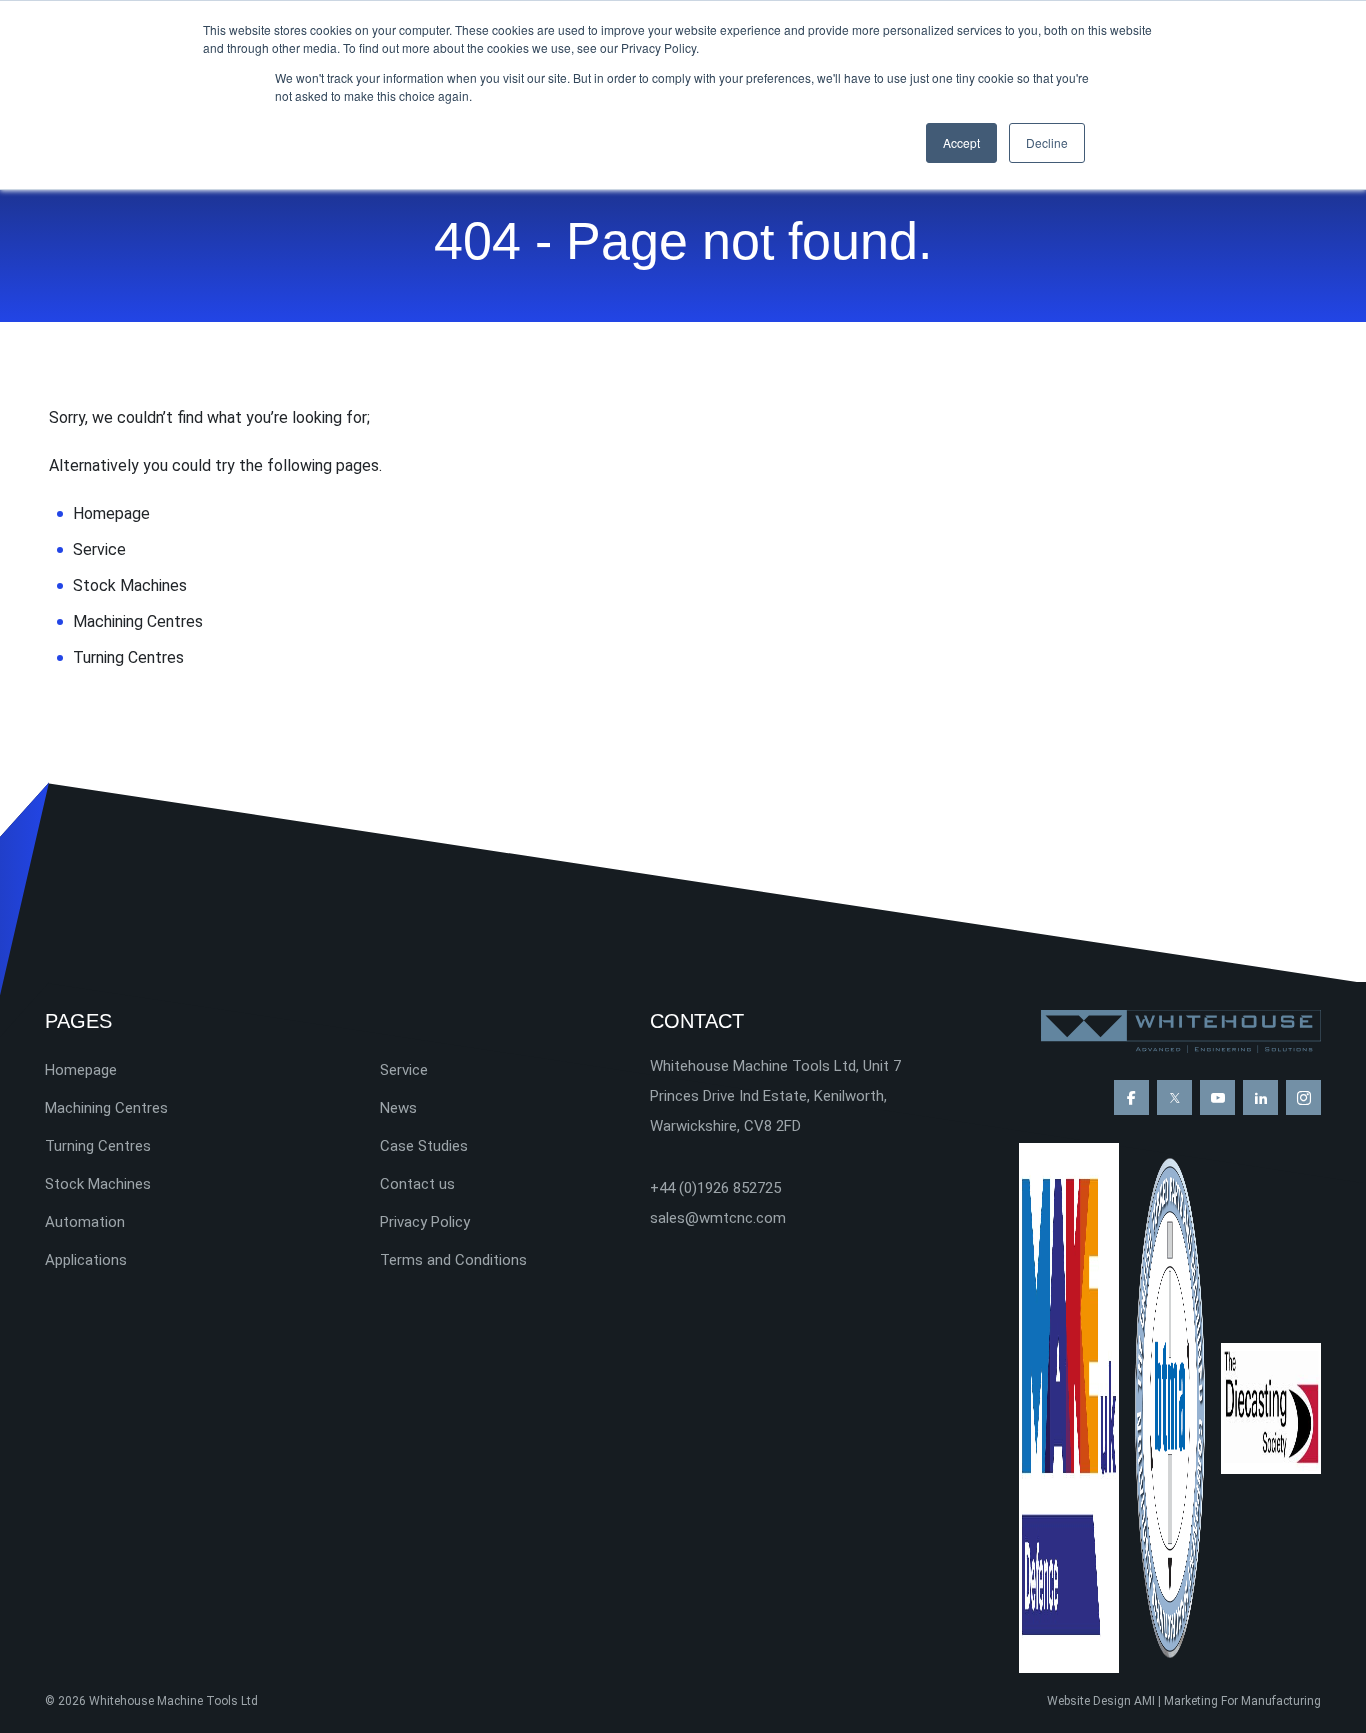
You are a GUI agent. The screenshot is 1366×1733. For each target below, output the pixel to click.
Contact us (417, 1184)
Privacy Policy (425, 1222)
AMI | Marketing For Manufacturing (1227, 1701)
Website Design (1089, 1701)
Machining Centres (138, 621)
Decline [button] (1047, 142)
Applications (86, 1260)
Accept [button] (961, 142)
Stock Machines (130, 585)
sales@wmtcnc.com (718, 1218)
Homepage (111, 513)
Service (99, 549)
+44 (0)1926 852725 (715, 1188)
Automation (85, 1222)
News (398, 1108)
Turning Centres (128, 657)
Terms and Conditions (453, 1260)
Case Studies (424, 1146)
